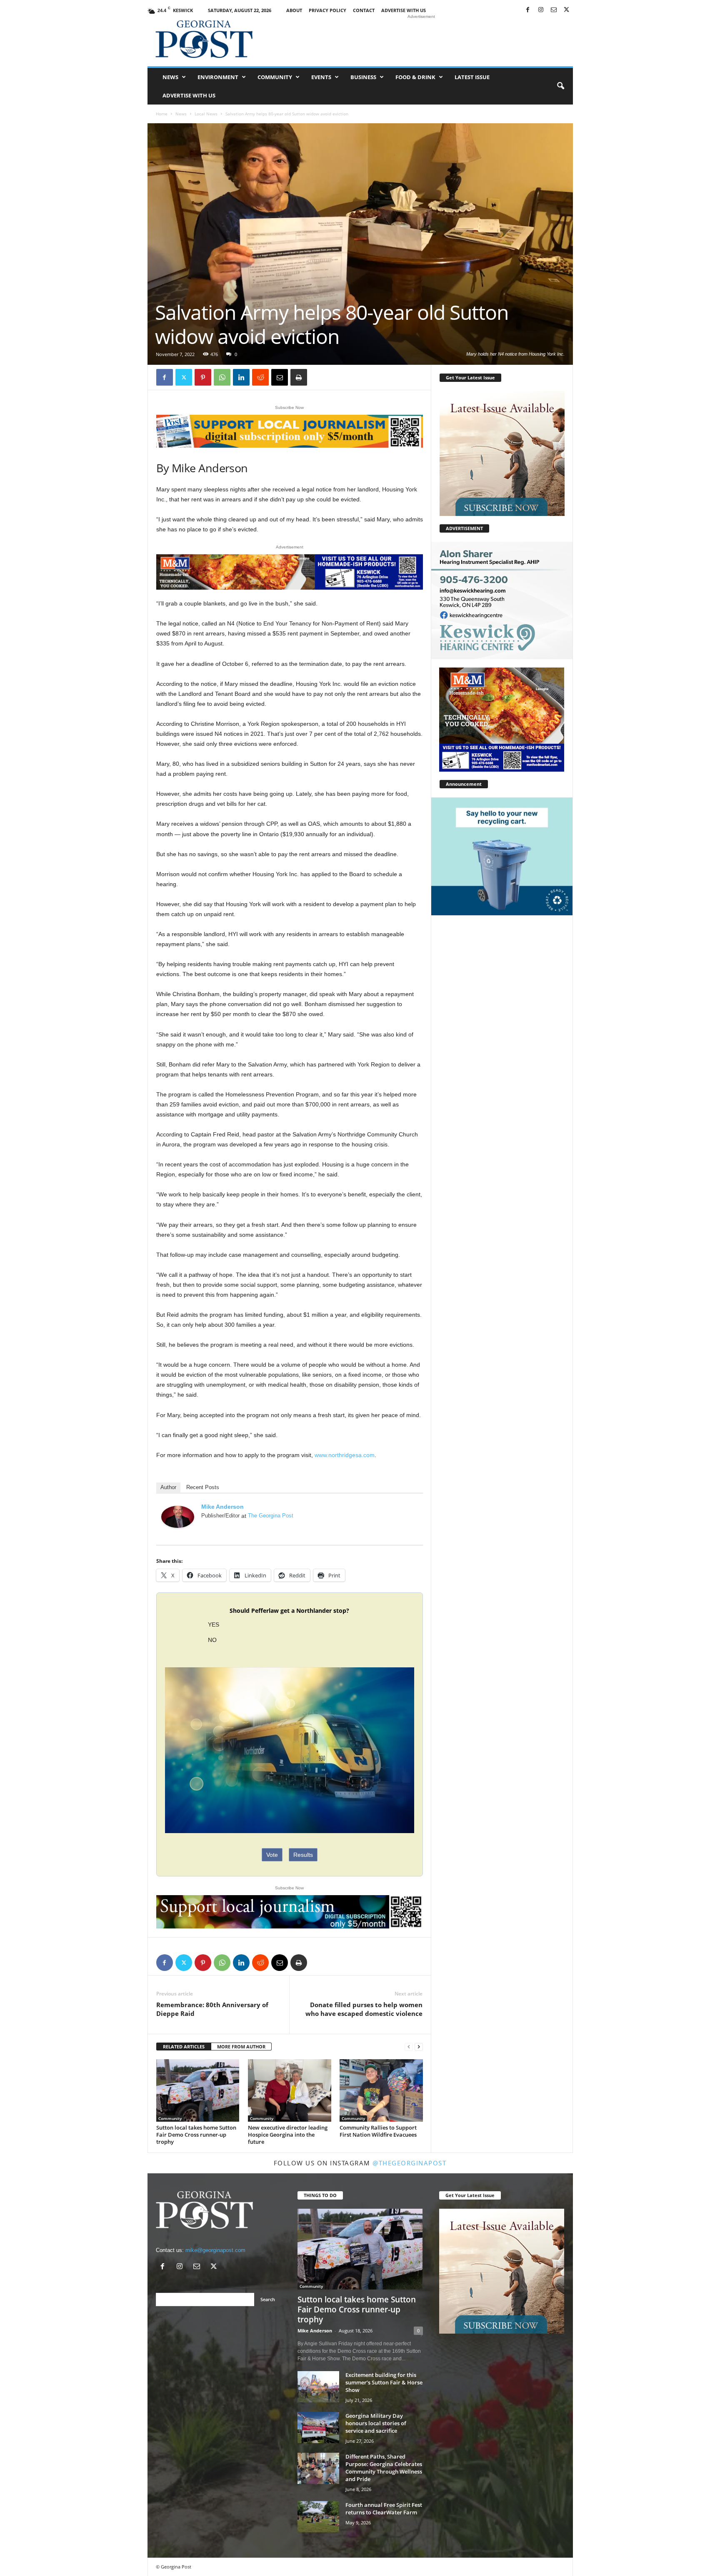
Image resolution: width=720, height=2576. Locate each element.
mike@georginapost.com (215, 2250)
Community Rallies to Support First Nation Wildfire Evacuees (378, 2131)
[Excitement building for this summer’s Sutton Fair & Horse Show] (318, 2387)
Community (275, 77)
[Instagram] (541, 10)
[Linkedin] (241, 377)
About (294, 10)
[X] (567, 10)
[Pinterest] (203, 377)
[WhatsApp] (222, 377)
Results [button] (303, 1855)
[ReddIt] (260, 377)
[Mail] (554, 10)
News (170, 77)
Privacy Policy (327, 10)
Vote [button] (272, 1855)
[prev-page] (409, 2047)
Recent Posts (203, 1487)
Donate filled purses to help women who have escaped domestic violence (364, 2009)
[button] (560, 86)
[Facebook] (528, 10)
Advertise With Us (404, 10)
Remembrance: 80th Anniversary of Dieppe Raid (212, 2009)
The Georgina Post (271, 1516)
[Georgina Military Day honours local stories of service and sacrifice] (318, 2428)
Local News (206, 114)
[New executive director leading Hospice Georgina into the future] (290, 2090)
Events (321, 77)
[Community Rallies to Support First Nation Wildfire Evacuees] (381, 2090)
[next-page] (419, 2047)
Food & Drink (415, 77)
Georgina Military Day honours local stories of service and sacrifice (376, 2423)
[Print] (299, 377)
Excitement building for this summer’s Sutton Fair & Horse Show (384, 2382)
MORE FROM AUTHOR (241, 2047)
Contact (364, 10)
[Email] (280, 377)
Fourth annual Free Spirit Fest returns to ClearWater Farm (384, 2509)
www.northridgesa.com (345, 1455)
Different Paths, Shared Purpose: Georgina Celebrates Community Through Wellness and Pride (384, 2468)
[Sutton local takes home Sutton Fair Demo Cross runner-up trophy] (198, 2091)
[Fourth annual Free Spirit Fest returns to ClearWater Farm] (318, 2517)
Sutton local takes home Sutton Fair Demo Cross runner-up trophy (196, 2135)
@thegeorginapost (409, 2163)
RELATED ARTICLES (184, 2047)
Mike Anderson (222, 1507)
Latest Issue (472, 77)
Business (363, 77)
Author (168, 1487)
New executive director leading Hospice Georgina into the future (288, 2135)
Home (162, 114)
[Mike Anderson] (178, 1517)
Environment (218, 77)
